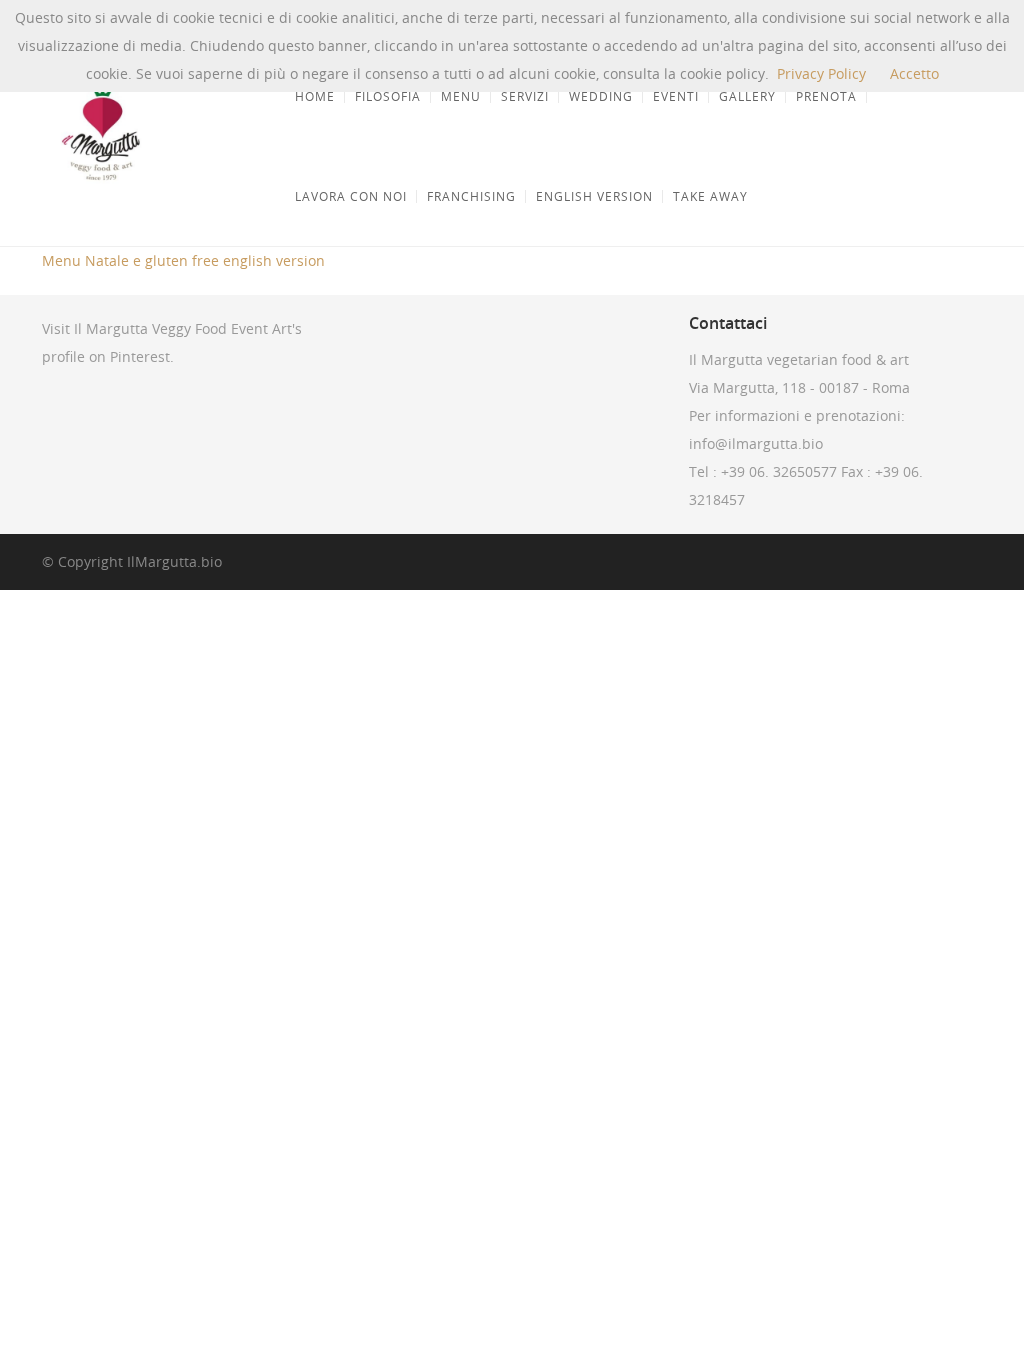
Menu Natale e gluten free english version (183, 260)
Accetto (914, 73)
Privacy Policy (821, 73)
